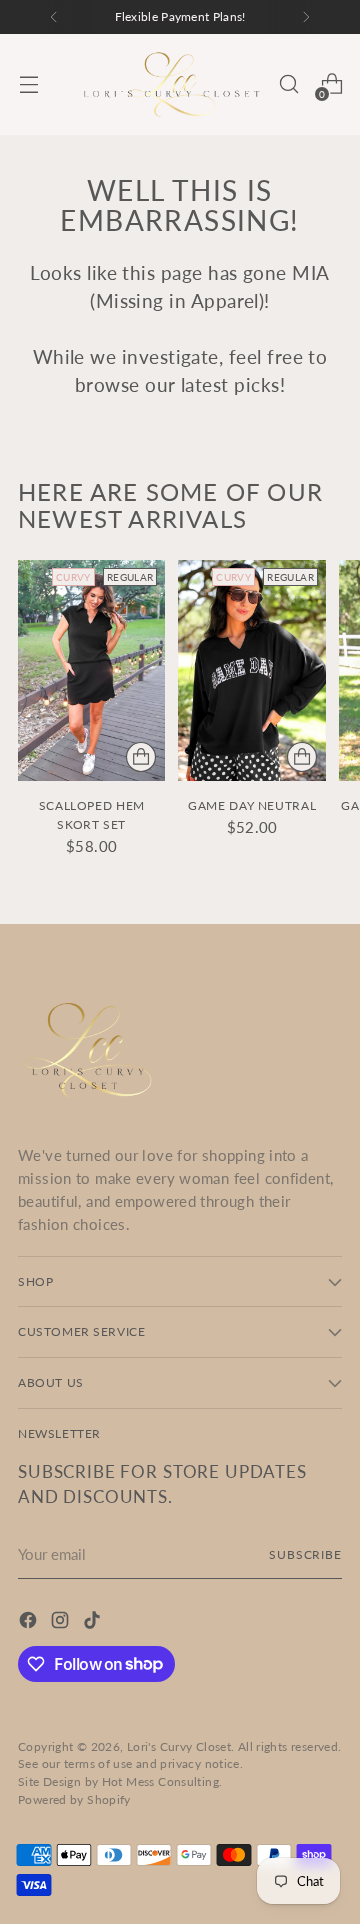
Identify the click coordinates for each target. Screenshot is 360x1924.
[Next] (306, 17)
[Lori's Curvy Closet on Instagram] (62, 1623)
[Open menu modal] (28, 84)
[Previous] (54, 17)
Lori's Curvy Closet (179, 1746)
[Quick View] (141, 757)
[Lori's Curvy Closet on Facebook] (30, 1623)
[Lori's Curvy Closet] (172, 84)
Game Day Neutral (252, 805)
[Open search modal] (288, 84)
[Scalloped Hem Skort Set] (91, 670)
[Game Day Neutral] (251, 670)
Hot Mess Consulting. (162, 1781)
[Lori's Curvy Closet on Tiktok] (94, 1623)
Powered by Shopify (74, 1799)
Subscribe (305, 1554)
